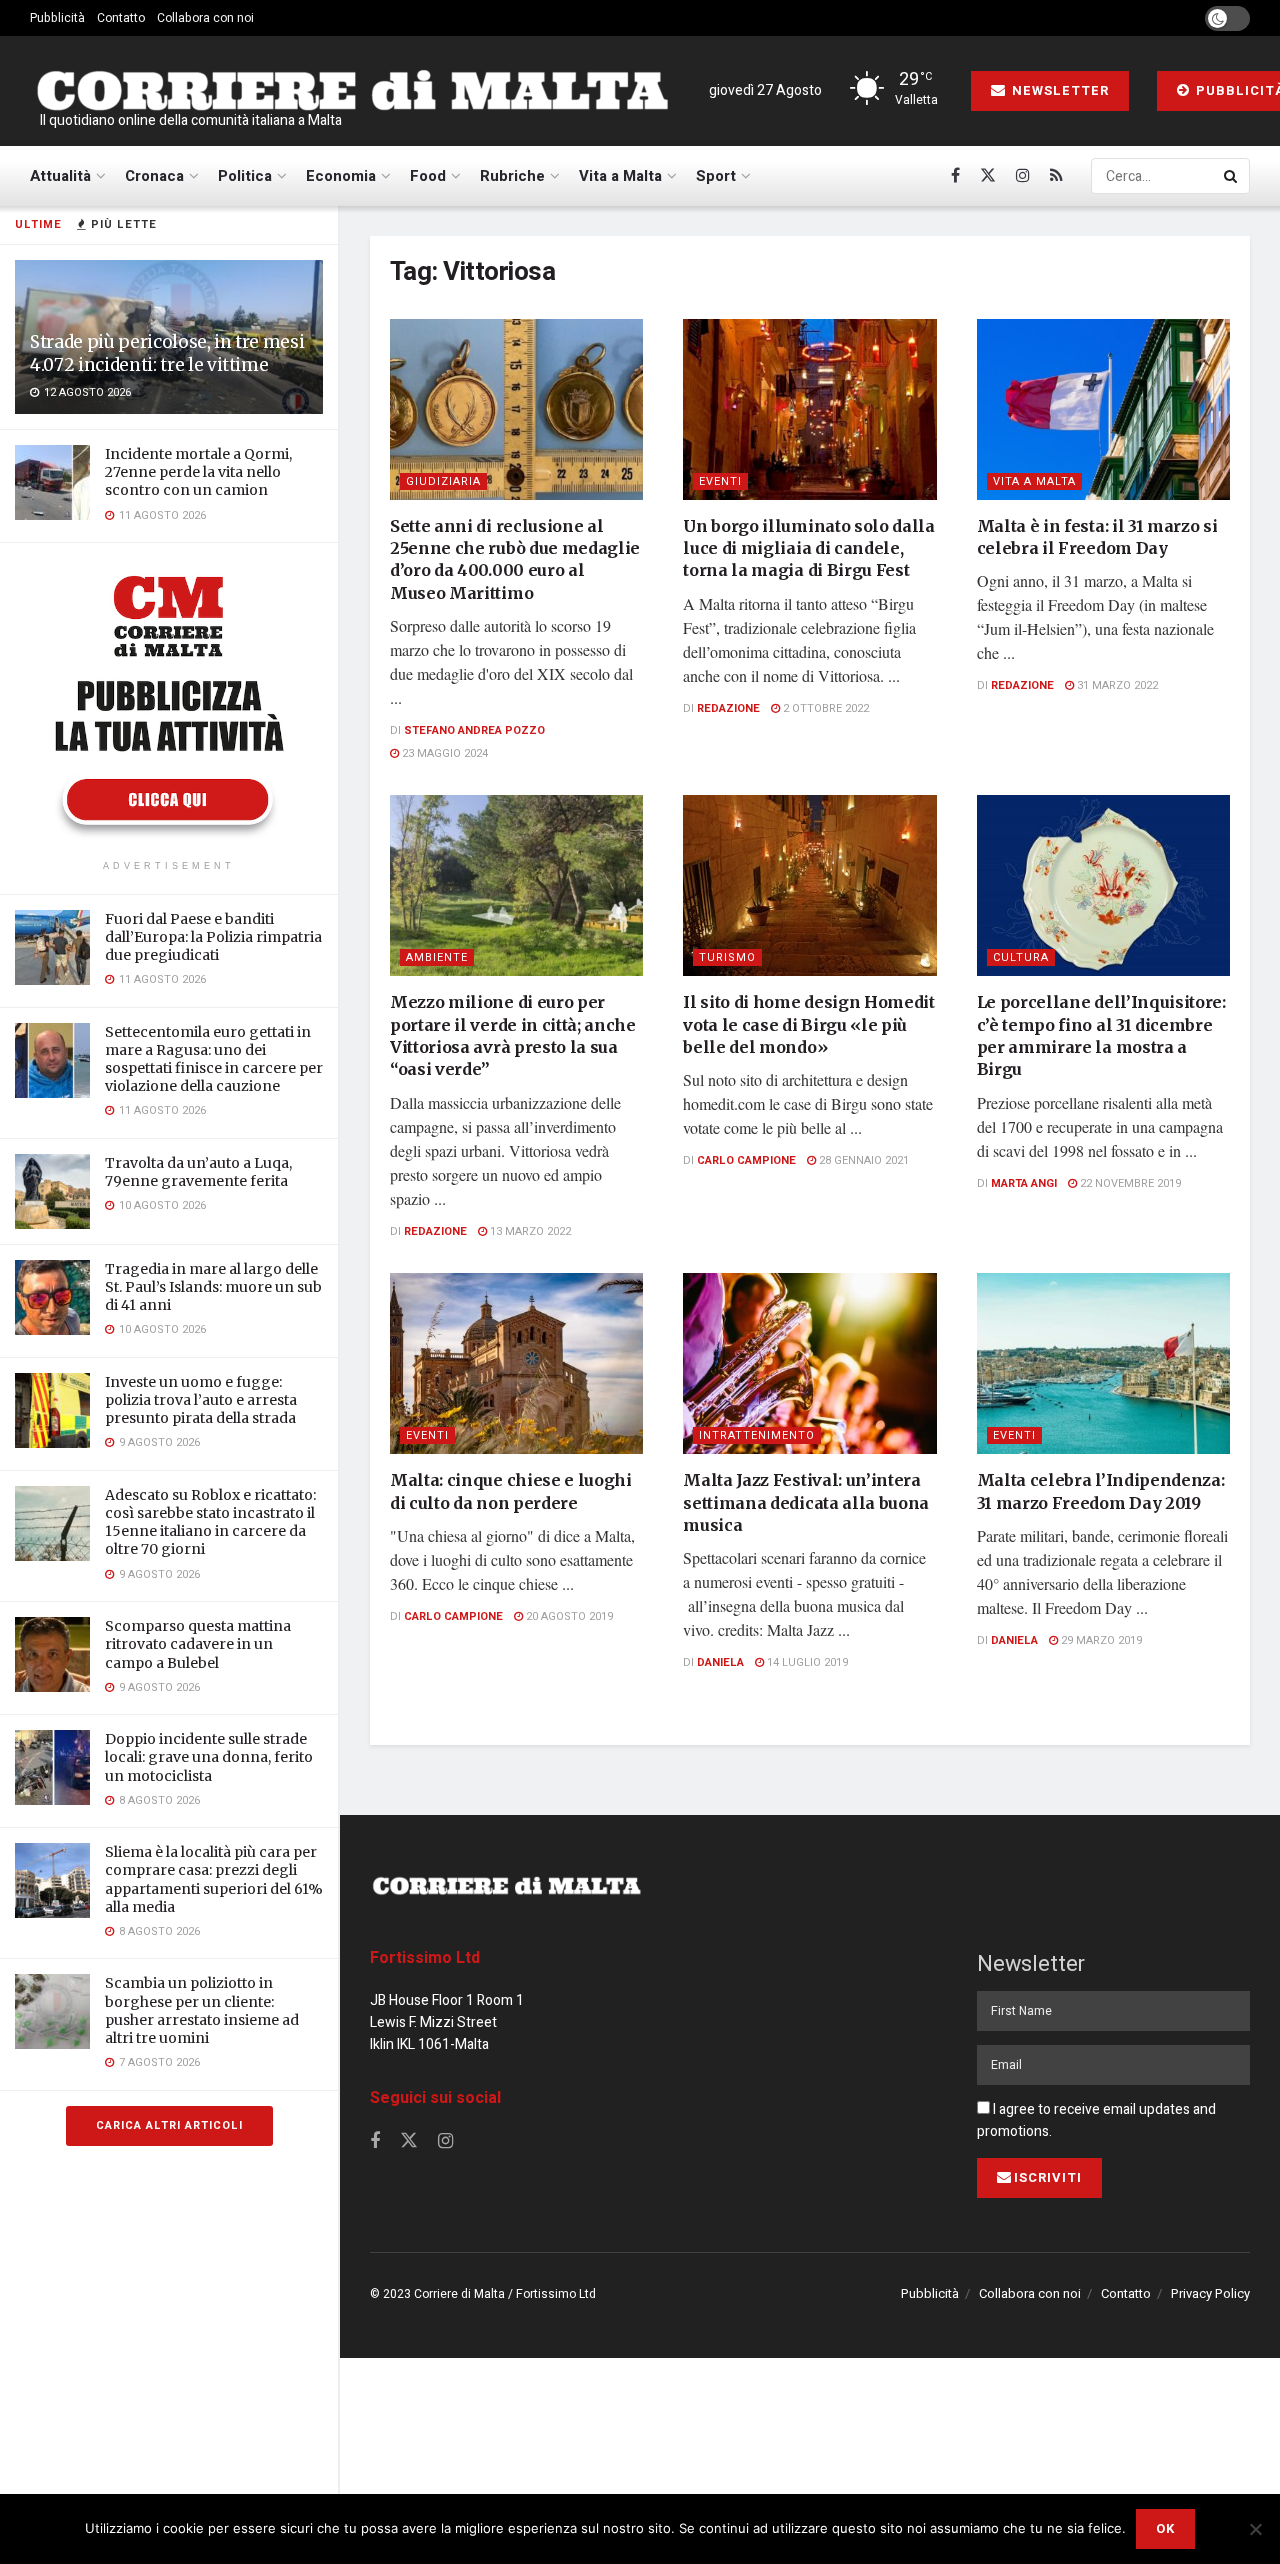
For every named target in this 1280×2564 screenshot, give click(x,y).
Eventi (720, 481)
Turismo (727, 957)
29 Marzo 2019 (1100, 1640)
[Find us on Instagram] (1023, 176)
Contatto (121, 18)
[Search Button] (1232, 176)
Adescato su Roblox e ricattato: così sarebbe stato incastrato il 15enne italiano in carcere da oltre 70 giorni (210, 1522)
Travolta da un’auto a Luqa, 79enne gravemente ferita (198, 1172)
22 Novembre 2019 (1129, 1183)
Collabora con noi (205, 18)
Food (428, 176)
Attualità (60, 176)
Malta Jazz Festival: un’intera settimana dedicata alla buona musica (806, 1502)
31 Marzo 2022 (1116, 685)
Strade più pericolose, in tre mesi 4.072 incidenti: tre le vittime (167, 353)
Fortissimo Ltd (425, 1958)
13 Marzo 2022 (529, 1231)
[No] (1255, 2529)
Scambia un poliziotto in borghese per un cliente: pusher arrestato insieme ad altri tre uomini (202, 2010)
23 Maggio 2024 (443, 753)
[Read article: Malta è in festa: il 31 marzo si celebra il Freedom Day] (1103, 409)
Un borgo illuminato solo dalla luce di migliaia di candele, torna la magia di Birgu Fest (808, 548)
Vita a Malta (620, 176)
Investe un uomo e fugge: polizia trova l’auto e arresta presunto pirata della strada (201, 1400)
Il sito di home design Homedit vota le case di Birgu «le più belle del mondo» (808, 1024)
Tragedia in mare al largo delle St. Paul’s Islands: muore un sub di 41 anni (213, 1287)
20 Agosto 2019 (568, 1616)
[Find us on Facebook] (955, 176)
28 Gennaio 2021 (862, 1160)
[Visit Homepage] (352, 91)
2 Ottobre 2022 (824, 708)
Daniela (720, 1662)
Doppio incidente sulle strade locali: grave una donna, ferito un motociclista (209, 1757)
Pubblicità (57, 18)
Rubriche (512, 176)
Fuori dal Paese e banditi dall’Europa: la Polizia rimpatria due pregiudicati (213, 937)
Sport (716, 176)
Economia (341, 176)
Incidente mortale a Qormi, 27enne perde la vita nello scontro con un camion (198, 472)
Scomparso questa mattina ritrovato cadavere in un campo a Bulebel (198, 1644)
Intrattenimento (757, 1435)
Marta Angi (1024, 1183)
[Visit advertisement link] (169, 704)
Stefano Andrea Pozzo (474, 730)
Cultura (1021, 957)
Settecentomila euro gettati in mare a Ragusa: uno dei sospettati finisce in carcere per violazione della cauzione (214, 1059)
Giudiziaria (443, 481)
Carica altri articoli (169, 2125)
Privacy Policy (1210, 2293)
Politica (245, 176)
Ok (1165, 2528)
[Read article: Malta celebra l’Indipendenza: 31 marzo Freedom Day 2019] (1103, 1363)
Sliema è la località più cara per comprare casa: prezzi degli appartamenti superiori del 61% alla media (214, 1879)
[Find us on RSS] (1056, 176)
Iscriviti (1048, 2177)
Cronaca (154, 176)
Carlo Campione (746, 1160)
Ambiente (437, 957)
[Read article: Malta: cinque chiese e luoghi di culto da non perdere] (516, 1363)
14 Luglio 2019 (806, 1662)
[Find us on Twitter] (988, 176)
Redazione (728, 708)
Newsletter (1058, 90)
